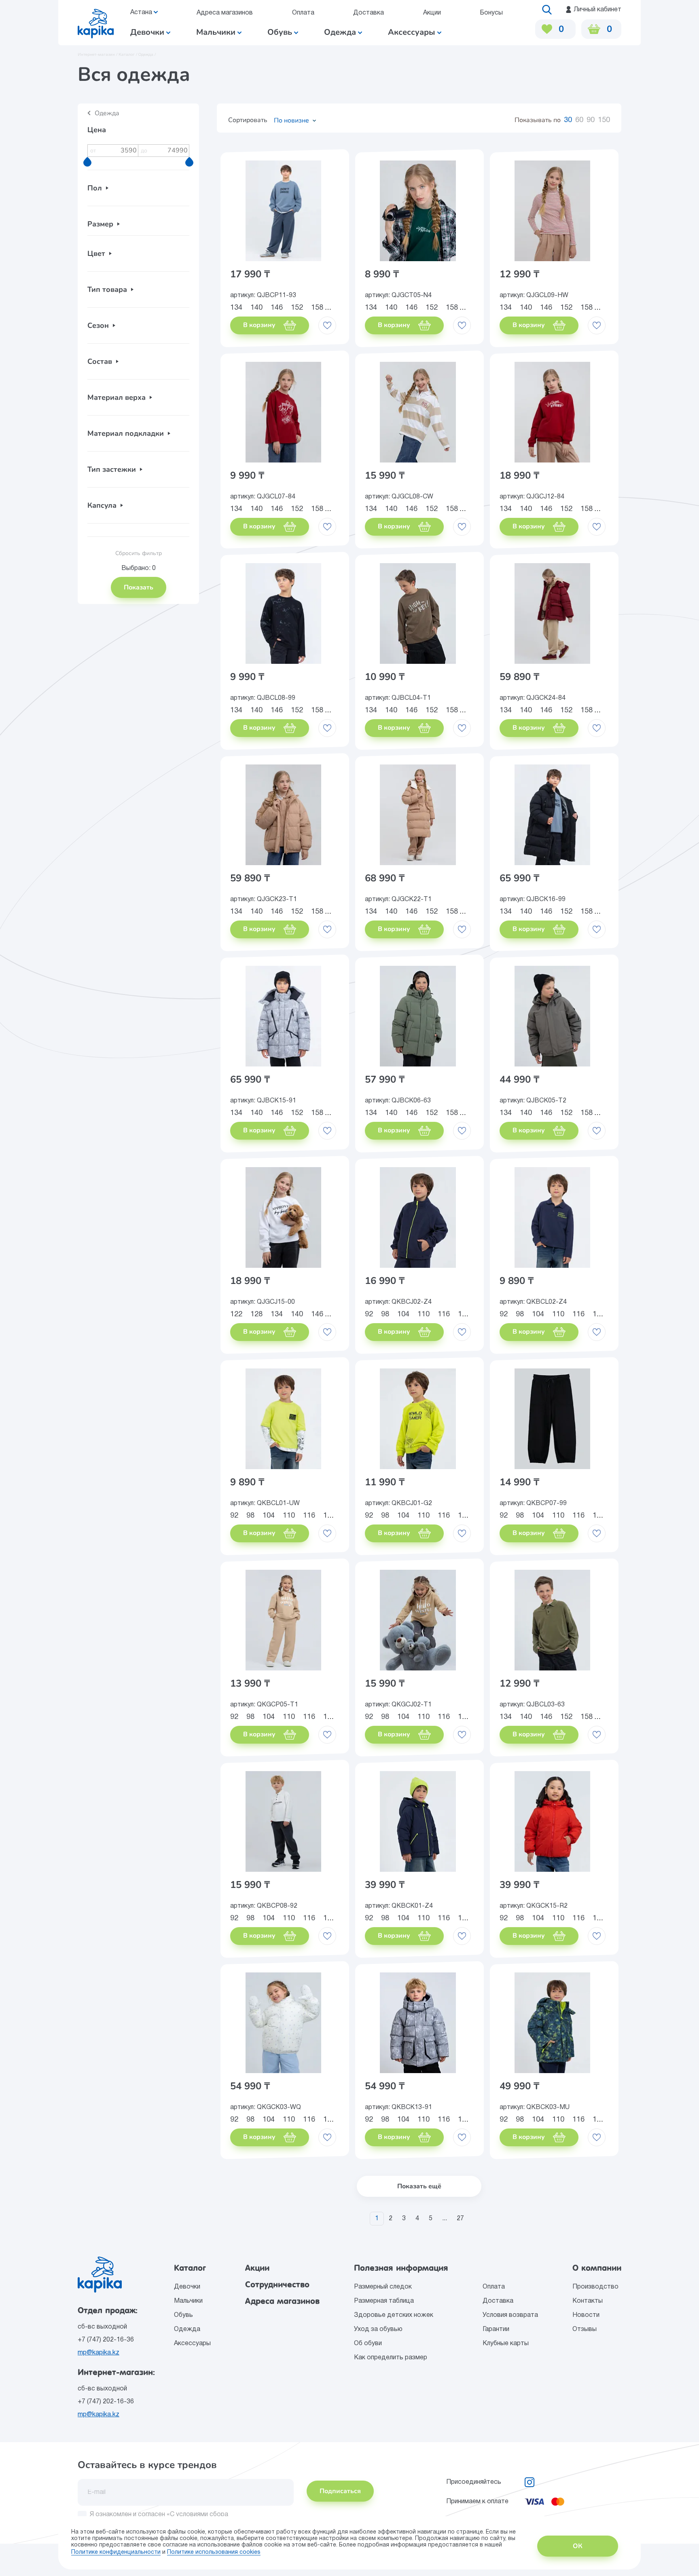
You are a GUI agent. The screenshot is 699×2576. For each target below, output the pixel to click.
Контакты (588, 2301)
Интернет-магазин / (98, 55)
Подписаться (340, 2491)
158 (317, 308)
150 (604, 120)
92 (369, 1314)
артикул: (263, 296)
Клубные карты (506, 2344)
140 (256, 308)
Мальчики (217, 32)
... (445, 2219)
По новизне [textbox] (291, 120)
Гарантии (496, 2329)
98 (385, 1314)
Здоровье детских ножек (394, 2315)
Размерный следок (383, 2287)
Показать (139, 587)
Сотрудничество (277, 2285)
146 (277, 308)
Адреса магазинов (225, 13)
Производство (595, 2287)
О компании (597, 2268)
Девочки (148, 32)
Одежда (341, 32)
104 (403, 1314)
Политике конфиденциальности (116, 2552)
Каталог (190, 2268)
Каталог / (128, 55)
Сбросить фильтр (139, 553)
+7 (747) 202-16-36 (106, 2340)
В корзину (260, 325)
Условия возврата (510, 2315)
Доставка (369, 13)
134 (236, 308)
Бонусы (491, 13)
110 (424, 1314)
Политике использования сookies (214, 2552)
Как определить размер (391, 2358)
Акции (432, 13)
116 (444, 1314)
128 (256, 1314)
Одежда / (148, 55)
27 (460, 2219)
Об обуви (368, 2344)
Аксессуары (413, 32)
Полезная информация (401, 2268)
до (144, 151)
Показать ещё (419, 2186)
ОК (578, 2546)
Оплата (303, 13)
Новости (586, 2315)
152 (297, 308)
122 (236, 1314)
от (93, 151)
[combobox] (292, 120)
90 (591, 120)
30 (568, 120)
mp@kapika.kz (98, 2353)
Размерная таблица (384, 2301)
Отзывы (585, 2329)
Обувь (281, 32)
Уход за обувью (378, 2329)
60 (579, 120)
